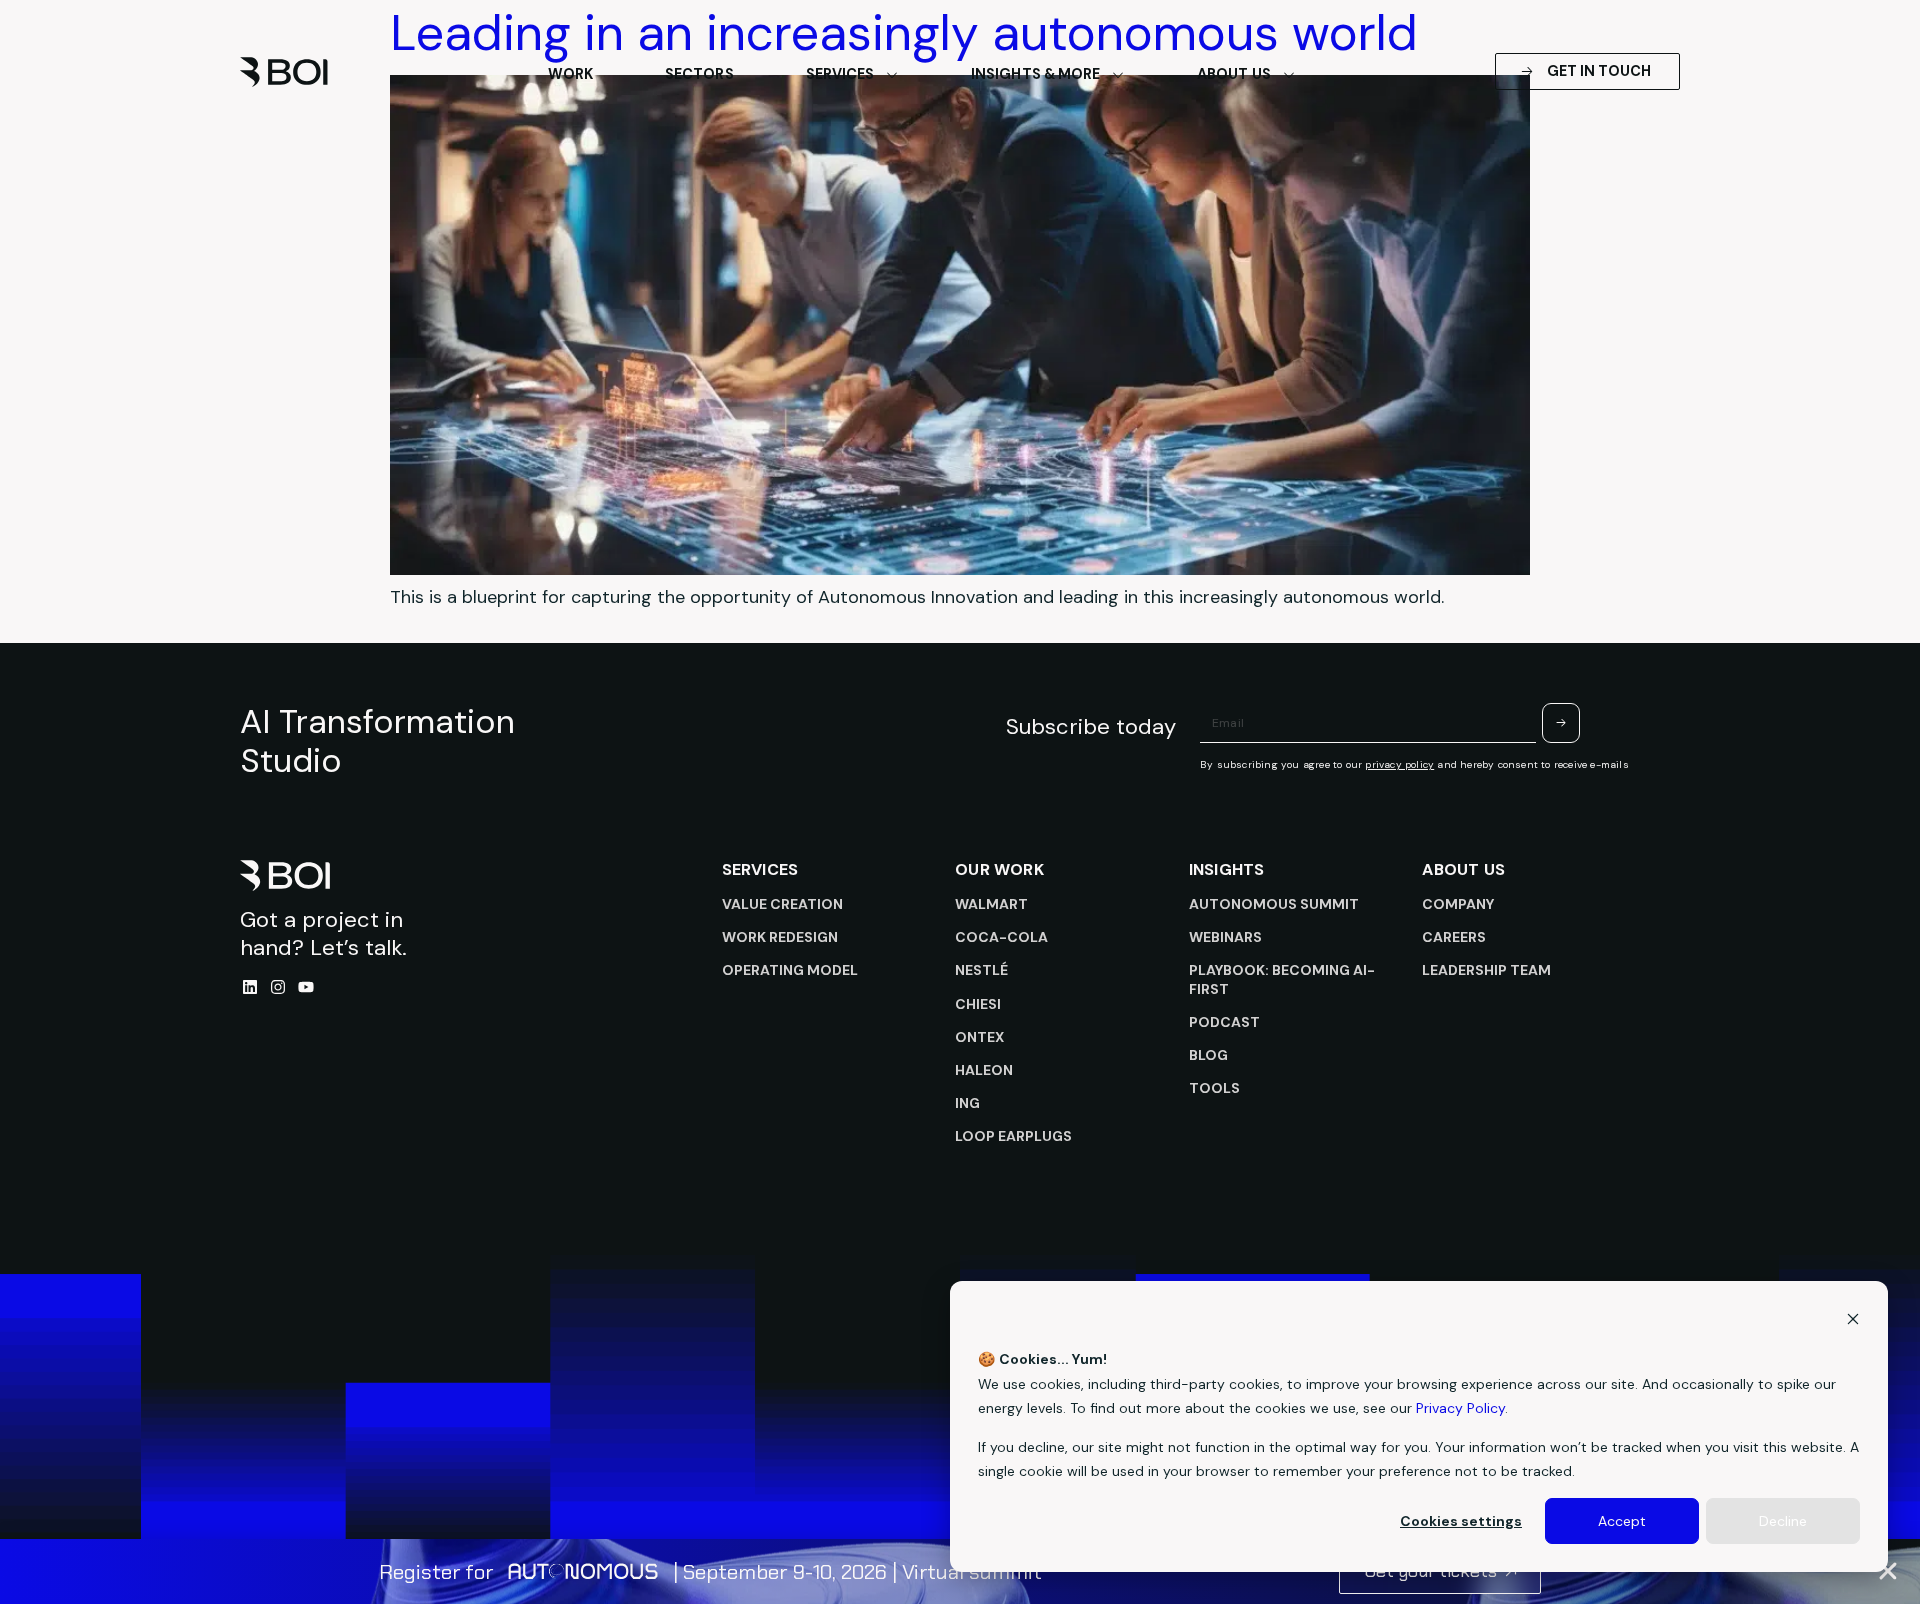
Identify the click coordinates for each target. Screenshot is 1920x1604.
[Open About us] (1289, 74)
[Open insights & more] (1118, 74)
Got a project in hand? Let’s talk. (323, 933)
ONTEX (979, 1037)
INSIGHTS (1227, 869)
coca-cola (1001, 937)
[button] (1888, 1571)
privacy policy (1399, 764)
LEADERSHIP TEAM (1486, 970)
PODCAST (1224, 1022)
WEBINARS (1225, 937)
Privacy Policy (1460, 1408)
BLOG (1208, 1055)
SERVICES (760, 869)
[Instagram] (278, 987)
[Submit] (1561, 723)
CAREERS (1454, 937)
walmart (991, 904)
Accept (1622, 1521)
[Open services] (892, 74)
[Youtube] (306, 987)
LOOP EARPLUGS (1013, 1136)
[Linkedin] (250, 987)
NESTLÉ (981, 970)
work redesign (780, 937)
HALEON (984, 1070)
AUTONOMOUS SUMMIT (1274, 904)
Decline (1783, 1521)
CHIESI (978, 1004)
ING (967, 1103)
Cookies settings (1461, 1521)
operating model (790, 970)
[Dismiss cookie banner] (1853, 1321)
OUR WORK (999, 869)
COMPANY (1458, 904)
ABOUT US (1463, 869)
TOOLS (1214, 1088)
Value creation (782, 904)
